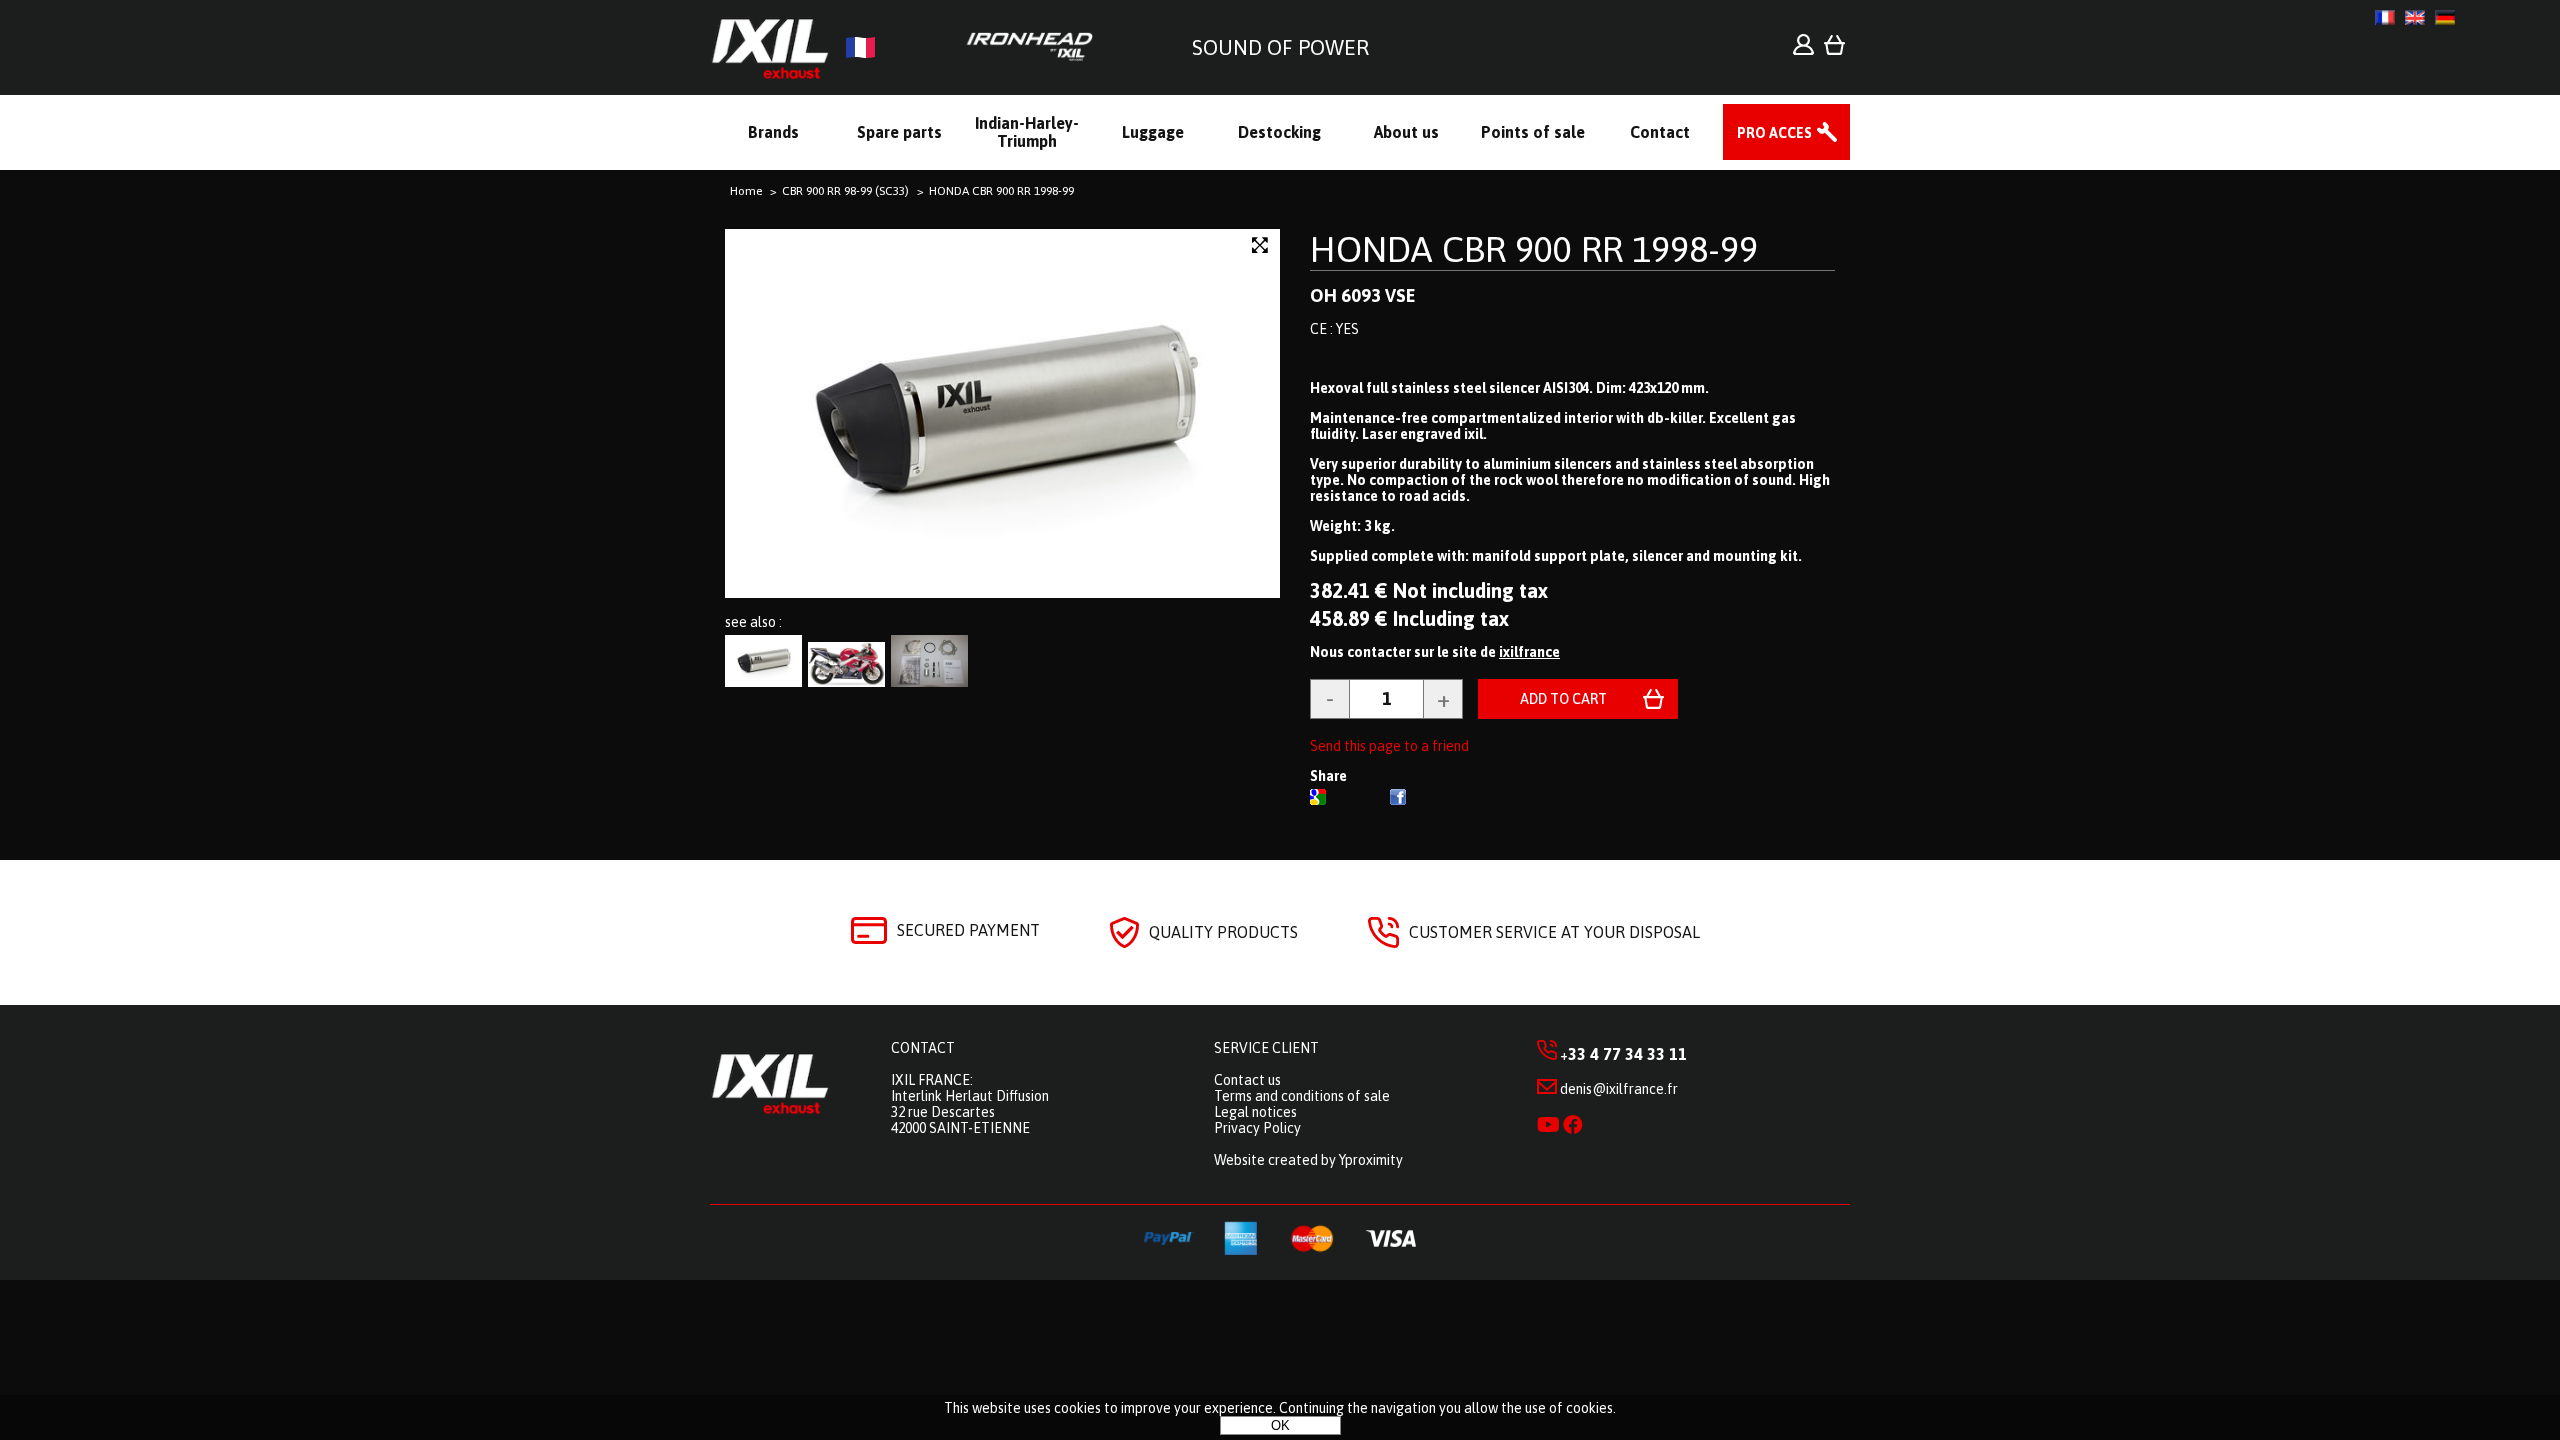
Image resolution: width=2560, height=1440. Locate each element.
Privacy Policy (1257, 1128)
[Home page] (909, 47)
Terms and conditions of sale (1302, 1096)
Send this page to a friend (1389, 746)
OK (1280, 1425)
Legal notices (1255, 1112)
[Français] (2385, 17)
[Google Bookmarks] (1318, 800)
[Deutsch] (2445, 17)
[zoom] (1260, 245)
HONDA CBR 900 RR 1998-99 (1534, 249)
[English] (2415, 17)
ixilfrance (1529, 652)
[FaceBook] (1398, 800)
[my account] (1803, 50)
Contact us (1247, 1080)
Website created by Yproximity (1308, 1160)
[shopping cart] (1834, 50)
